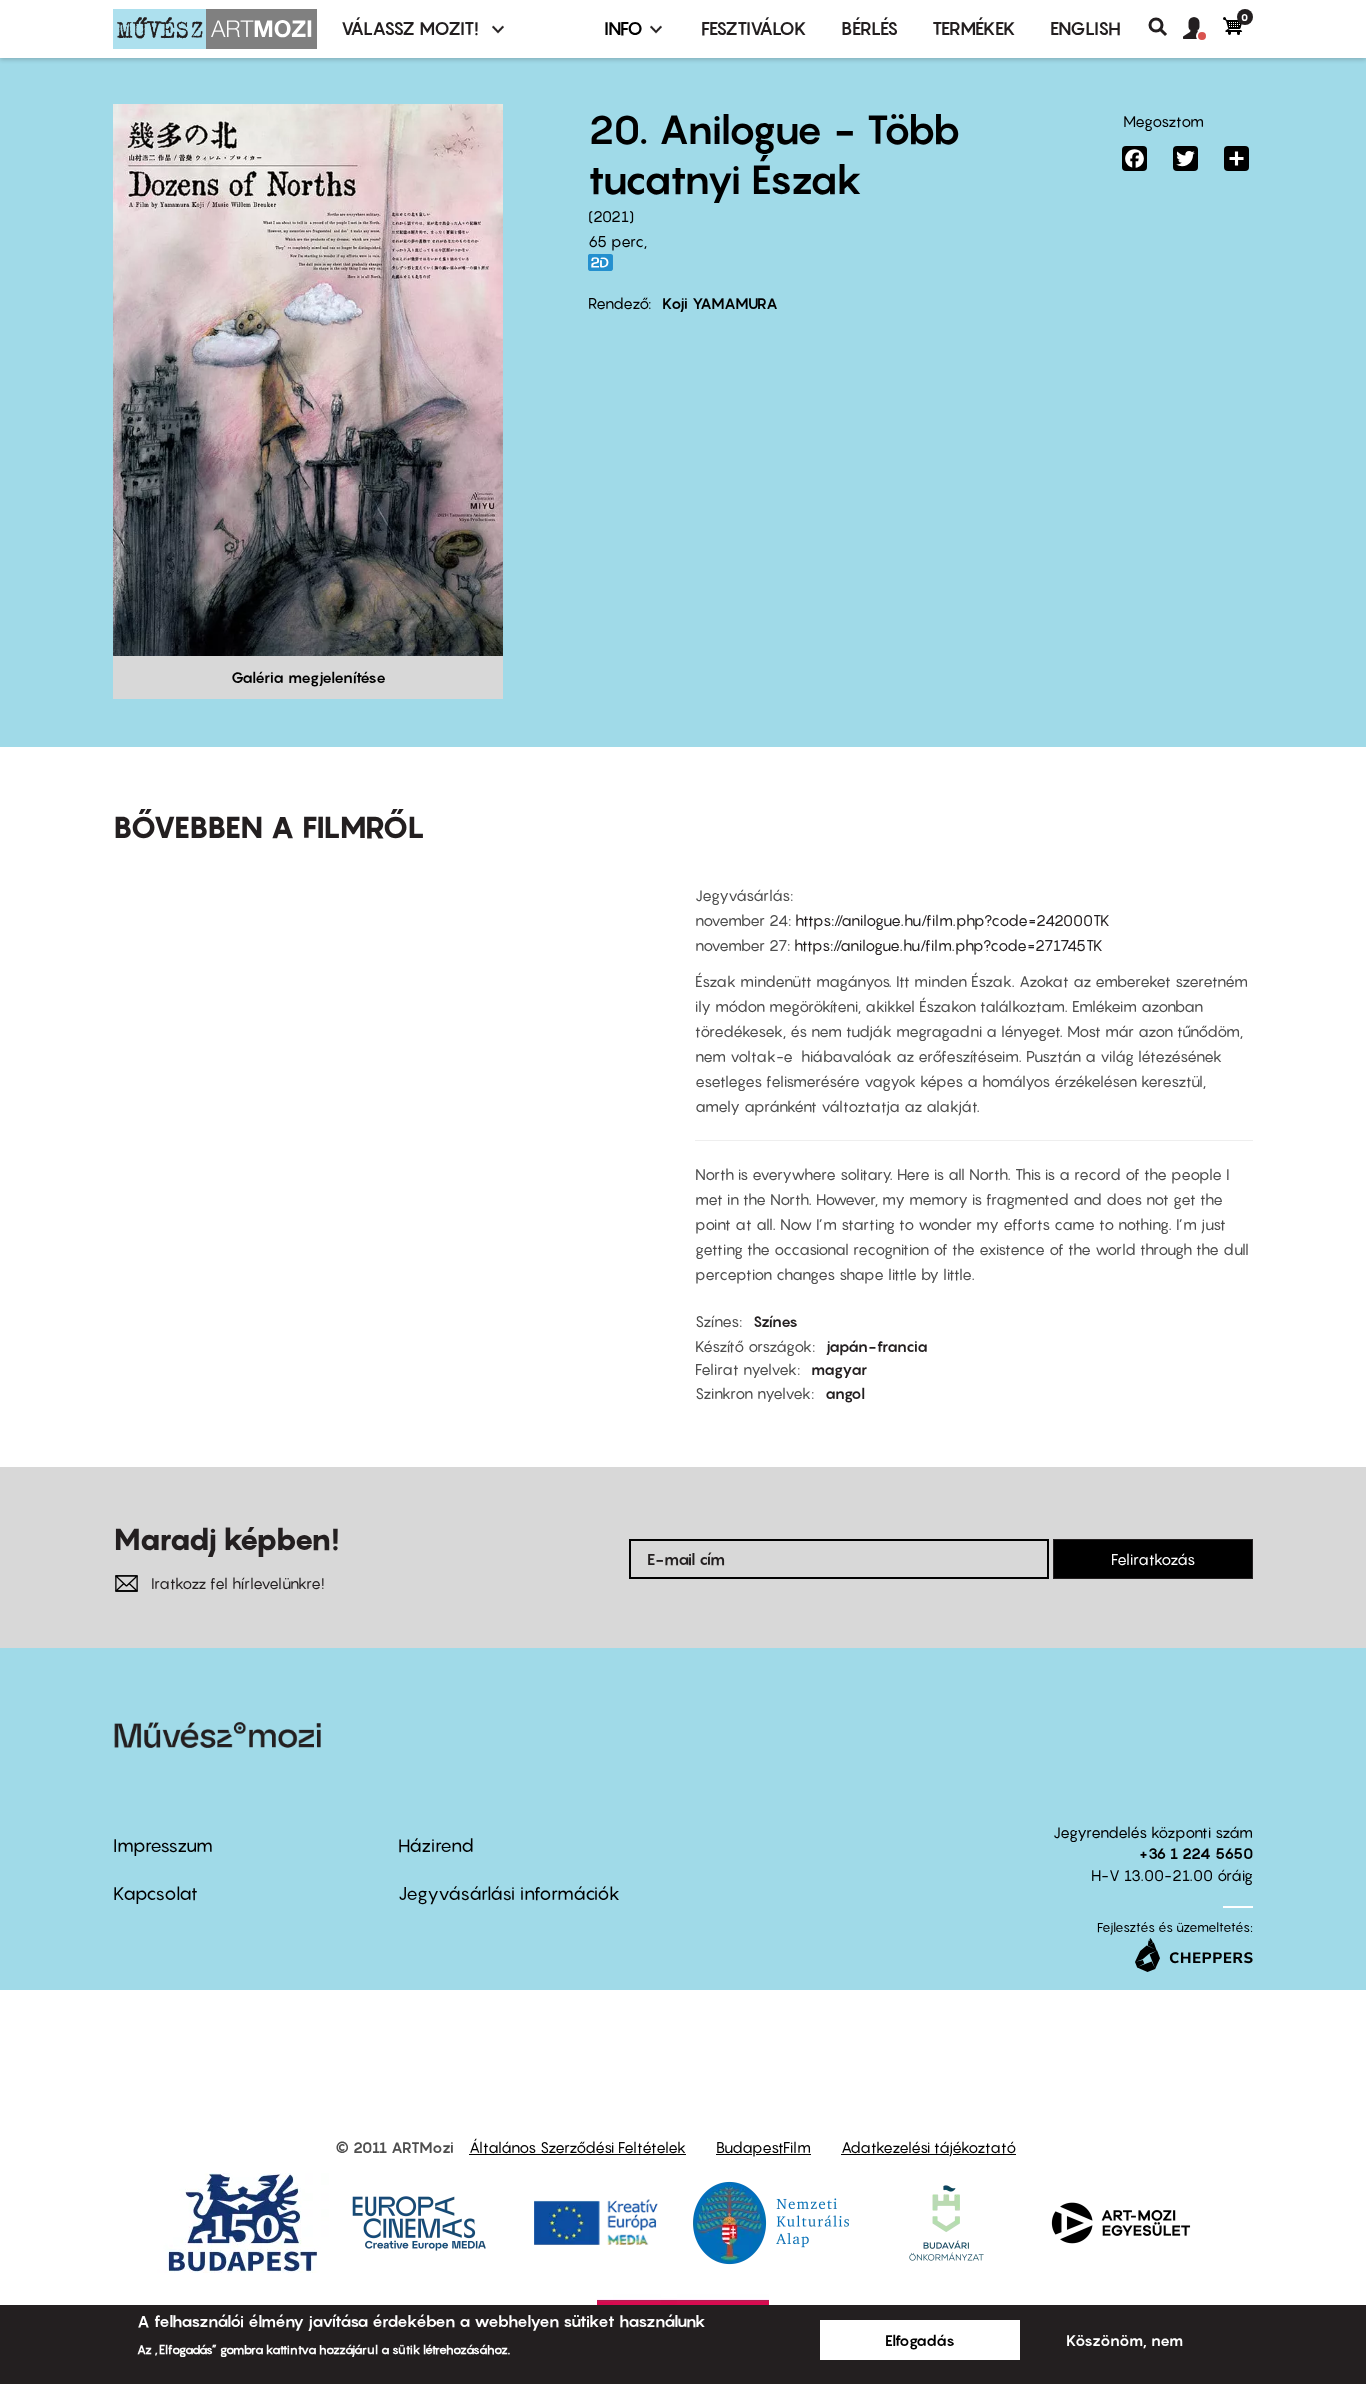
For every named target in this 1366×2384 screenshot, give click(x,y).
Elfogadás (920, 2340)
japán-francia (877, 1346)
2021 (611, 216)
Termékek (974, 28)
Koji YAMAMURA (720, 303)
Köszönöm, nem (1124, 2340)
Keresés (1165, 27)
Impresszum (163, 1845)
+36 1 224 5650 (1196, 1853)
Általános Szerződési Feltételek (577, 2147)
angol (845, 1393)
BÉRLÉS (869, 28)
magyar (839, 1369)
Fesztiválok (754, 28)
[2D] (606, 262)
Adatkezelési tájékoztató (928, 2147)
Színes (775, 1321)
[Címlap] (215, 29)
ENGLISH (1085, 28)
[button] (1203, 29)
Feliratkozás (1153, 1559)
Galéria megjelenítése (308, 677)
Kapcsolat (155, 1893)
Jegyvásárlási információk (509, 1893)
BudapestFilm (763, 2147)
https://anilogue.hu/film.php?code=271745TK (948, 945)
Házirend (436, 1845)
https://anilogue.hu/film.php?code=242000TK (952, 920)
